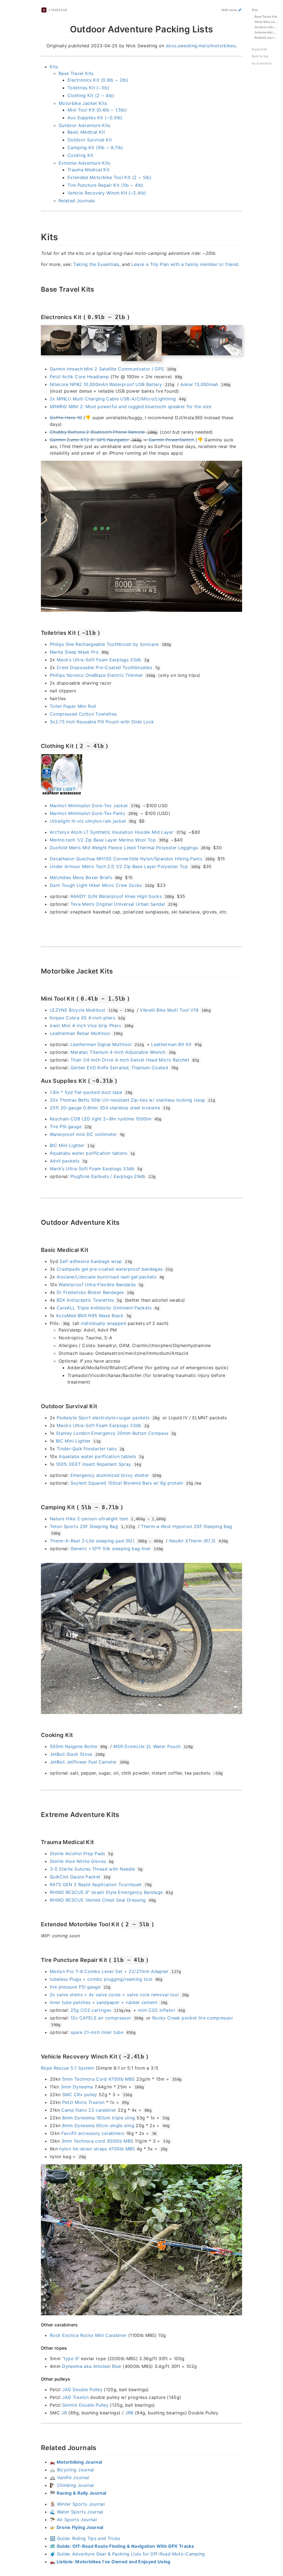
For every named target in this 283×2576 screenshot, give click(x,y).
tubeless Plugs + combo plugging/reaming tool (101, 1979)
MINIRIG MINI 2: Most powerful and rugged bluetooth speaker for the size (131, 407)
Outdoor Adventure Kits (85, 125)
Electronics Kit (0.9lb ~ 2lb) (98, 80)
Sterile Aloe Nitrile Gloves (78, 1861)
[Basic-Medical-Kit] (38, 1249)
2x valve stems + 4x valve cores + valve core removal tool (114, 1995)
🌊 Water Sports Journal (77, 2512)
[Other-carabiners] (38, 2324)
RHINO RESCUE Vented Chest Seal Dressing (98, 1900)
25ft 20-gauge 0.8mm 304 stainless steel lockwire (105, 1108)
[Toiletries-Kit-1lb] (38, 632)
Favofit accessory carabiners (93, 2133)
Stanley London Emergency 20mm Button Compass (112, 1433)
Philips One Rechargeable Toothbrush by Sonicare (104, 644)
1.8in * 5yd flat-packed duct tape (86, 1092)
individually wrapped (103, 1323)
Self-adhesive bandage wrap (91, 1261)
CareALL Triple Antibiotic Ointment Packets (104, 1308)
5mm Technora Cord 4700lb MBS (99, 2079)
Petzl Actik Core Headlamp (79, 377)
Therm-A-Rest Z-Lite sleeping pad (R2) (92, 1541)
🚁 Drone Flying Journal (77, 2527)
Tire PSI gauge (66, 1127)
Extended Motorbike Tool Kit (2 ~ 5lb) (109, 177)
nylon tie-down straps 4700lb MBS (97, 2149)
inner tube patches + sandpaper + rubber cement (104, 2002)
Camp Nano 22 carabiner (89, 2110)
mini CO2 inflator (157, 2010)
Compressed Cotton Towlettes (83, 714)
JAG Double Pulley (82, 2389)
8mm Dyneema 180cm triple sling (99, 2118)
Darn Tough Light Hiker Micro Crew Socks (96, 885)
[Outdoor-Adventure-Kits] (38, 1222)
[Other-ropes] (38, 2348)
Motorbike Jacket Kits (83, 103)
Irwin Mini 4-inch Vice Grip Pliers (85, 1026)
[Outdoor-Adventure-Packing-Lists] (38, 28)
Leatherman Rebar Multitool (80, 1033)
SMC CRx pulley (80, 2095)
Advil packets (65, 1161)
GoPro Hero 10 (66, 418)
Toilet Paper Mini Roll (73, 706)
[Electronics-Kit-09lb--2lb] (38, 317)
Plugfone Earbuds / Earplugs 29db (108, 1176)
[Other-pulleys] (38, 2379)
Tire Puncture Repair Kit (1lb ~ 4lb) (106, 185)
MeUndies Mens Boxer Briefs (81, 877)
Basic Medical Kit (86, 132)
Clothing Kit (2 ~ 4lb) (91, 95)
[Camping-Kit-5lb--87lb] (38, 1507)
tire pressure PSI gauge (75, 1987)
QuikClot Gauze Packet (75, 1877)
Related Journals (77, 201)
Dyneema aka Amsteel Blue (91, 2366)
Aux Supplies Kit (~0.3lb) (95, 118)
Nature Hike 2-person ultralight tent (89, 1519)
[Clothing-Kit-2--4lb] (38, 745)
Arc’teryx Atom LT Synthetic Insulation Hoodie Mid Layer (112, 832)
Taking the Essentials (96, 264)
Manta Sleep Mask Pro (74, 652)
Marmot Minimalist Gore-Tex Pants (87, 813)
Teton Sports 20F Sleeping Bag (84, 1526)
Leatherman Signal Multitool (101, 1044)
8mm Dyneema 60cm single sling (98, 2125)
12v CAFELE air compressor (101, 2018)
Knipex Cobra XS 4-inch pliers (82, 1018)
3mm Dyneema (77, 2087)
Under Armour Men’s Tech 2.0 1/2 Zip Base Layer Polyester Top (119, 866)
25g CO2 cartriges (91, 2010)
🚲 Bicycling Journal (72, 2470)
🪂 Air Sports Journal (73, 2520)
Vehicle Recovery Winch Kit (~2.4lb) (107, 193)
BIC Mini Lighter (67, 1145)
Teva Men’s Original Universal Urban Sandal (118, 904)
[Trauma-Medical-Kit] (38, 1842)
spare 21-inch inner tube (97, 2032)
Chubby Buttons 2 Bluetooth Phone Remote (97, 432)
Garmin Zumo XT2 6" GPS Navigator (89, 440)
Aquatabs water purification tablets (88, 1153)
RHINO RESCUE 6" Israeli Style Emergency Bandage (106, 1892)
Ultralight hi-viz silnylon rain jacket (88, 821)
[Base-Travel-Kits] (38, 289)
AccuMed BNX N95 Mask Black (90, 1316)
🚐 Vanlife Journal (70, 2477)
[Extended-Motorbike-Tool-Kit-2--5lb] (38, 1924)
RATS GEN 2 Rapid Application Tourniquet (96, 1884)
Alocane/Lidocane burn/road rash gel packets (107, 1277)
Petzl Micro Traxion (83, 2102)
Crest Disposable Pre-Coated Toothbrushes (104, 667)
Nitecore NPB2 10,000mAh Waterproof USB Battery (106, 384)
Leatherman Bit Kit (171, 1044)
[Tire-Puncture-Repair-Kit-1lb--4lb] (38, 1959)
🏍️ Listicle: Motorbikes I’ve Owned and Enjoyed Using (110, 2562)
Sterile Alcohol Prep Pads (78, 1853)
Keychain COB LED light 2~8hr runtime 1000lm (101, 1119)
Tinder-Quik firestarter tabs (87, 1449)
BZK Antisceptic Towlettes (85, 1300)
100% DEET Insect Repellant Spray (93, 1464)
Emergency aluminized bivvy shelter (110, 1475)
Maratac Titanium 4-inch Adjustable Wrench (118, 1052)
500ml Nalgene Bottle (74, 1746)
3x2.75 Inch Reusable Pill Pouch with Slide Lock (102, 722)
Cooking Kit (80, 155)
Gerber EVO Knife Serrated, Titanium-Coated (119, 1068)
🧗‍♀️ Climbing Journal (72, 2485)
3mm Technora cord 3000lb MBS (97, 2141)
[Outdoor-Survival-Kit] (38, 1406)
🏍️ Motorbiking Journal (76, 2462)
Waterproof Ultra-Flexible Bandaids (97, 1285)
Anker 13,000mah (199, 384)
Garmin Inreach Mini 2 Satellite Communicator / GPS (107, 369)
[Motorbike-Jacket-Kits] (38, 970)
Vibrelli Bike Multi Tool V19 (169, 1010)
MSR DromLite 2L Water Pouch (147, 1746)
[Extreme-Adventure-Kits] (38, 1814)
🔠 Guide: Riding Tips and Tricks (85, 2538)
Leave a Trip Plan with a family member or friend (185, 264)
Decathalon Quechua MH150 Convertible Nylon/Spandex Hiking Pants (126, 859)
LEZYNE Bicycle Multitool (78, 1010)
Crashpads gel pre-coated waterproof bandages (110, 1269)
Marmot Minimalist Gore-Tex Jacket (89, 806)
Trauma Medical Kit (88, 170)
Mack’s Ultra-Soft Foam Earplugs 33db (99, 660)
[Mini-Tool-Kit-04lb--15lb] (38, 998)
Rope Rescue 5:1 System (68, 2068)
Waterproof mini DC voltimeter (83, 1134)
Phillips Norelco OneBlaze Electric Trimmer (96, 675)
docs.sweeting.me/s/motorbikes (201, 46)
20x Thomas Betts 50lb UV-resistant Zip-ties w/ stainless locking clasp (128, 1100)
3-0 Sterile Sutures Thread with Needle (92, 1869)
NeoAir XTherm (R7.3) (192, 1541)
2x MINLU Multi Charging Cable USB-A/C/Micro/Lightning (113, 399)
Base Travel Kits (76, 73)
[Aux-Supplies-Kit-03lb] (38, 1080)
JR (64, 2413)
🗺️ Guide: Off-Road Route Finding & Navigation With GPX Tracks (122, 2546)
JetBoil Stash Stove (71, 1754)
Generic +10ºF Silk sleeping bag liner (111, 1549)
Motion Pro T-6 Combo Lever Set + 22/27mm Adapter (109, 1971)
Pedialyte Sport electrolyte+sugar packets (103, 1418)
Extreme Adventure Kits (85, 163)
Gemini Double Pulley (85, 2405)
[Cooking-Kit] (38, 1734)
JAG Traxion (75, 2397)
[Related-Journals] (38, 2447)
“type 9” (71, 2358)
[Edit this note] (240, 10)
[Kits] (38, 236)
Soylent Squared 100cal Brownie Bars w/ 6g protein (127, 1483)
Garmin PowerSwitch (171, 440)
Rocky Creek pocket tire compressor (193, 2018)
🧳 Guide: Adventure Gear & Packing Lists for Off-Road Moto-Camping (127, 2554)
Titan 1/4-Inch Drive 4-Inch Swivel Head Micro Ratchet (130, 1060)
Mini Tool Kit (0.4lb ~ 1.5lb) (97, 110)
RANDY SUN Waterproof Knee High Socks (116, 896)
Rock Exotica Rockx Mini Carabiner (88, 2335)
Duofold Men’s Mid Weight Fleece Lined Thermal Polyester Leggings (124, 848)
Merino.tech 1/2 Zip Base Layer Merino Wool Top (103, 840)
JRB (129, 2413)
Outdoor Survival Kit (90, 140)
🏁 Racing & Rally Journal (78, 2493)
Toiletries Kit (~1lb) (88, 88)
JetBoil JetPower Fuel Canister (83, 1762)
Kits (54, 67)
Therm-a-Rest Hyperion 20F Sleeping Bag (186, 1526)
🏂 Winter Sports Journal (77, 2504)
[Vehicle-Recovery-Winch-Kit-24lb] (38, 2056)
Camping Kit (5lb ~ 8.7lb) (95, 147)
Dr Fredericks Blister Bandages (90, 1292)
